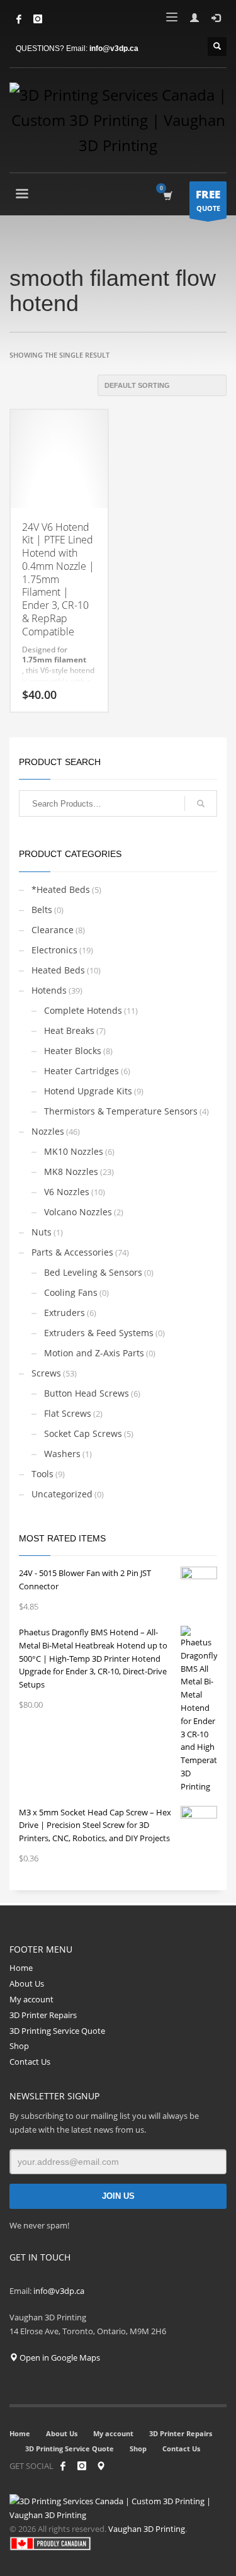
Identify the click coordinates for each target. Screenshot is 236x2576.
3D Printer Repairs (43, 2015)
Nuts (42, 1232)
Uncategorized (62, 1494)
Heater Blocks (73, 1051)
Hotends (49, 990)
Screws (46, 1373)
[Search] (201, 803)
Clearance (53, 930)
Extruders (65, 1313)
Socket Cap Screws (83, 1433)
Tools (42, 1474)
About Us (27, 1983)
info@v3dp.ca (114, 48)
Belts (42, 910)
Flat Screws (68, 1413)
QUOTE (208, 200)
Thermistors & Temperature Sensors (121, 1111)
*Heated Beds (61, 889)
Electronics (54, 950)
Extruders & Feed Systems (99, 1333)
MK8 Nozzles (71, 1172)
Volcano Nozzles (78, 1212)
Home (21, 1968)
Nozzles (48, 1131)
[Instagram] (82, 2466)
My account (31, 1999)
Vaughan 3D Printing (147, 2529)
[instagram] (38, 19)
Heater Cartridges (81, 1071)
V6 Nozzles (67, 1192)
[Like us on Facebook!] (63, 2466)
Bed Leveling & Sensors (93, 1272)
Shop (19, 2046)
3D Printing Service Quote (57, 2031)
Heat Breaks (69, 1030)
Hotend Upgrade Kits (88, 1091)
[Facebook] (19, 19)
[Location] (101, 2466)
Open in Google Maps (59, 2358)
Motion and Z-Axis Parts (94, 1353)
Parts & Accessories (72, 1252)
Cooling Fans (71, 1292)
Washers (62, 1454)
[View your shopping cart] (167, 196)
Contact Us (30, 2062)
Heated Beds (58, 970)
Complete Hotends (83, 1010)
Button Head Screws (87, 1393)
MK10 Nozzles (74, 1151)
